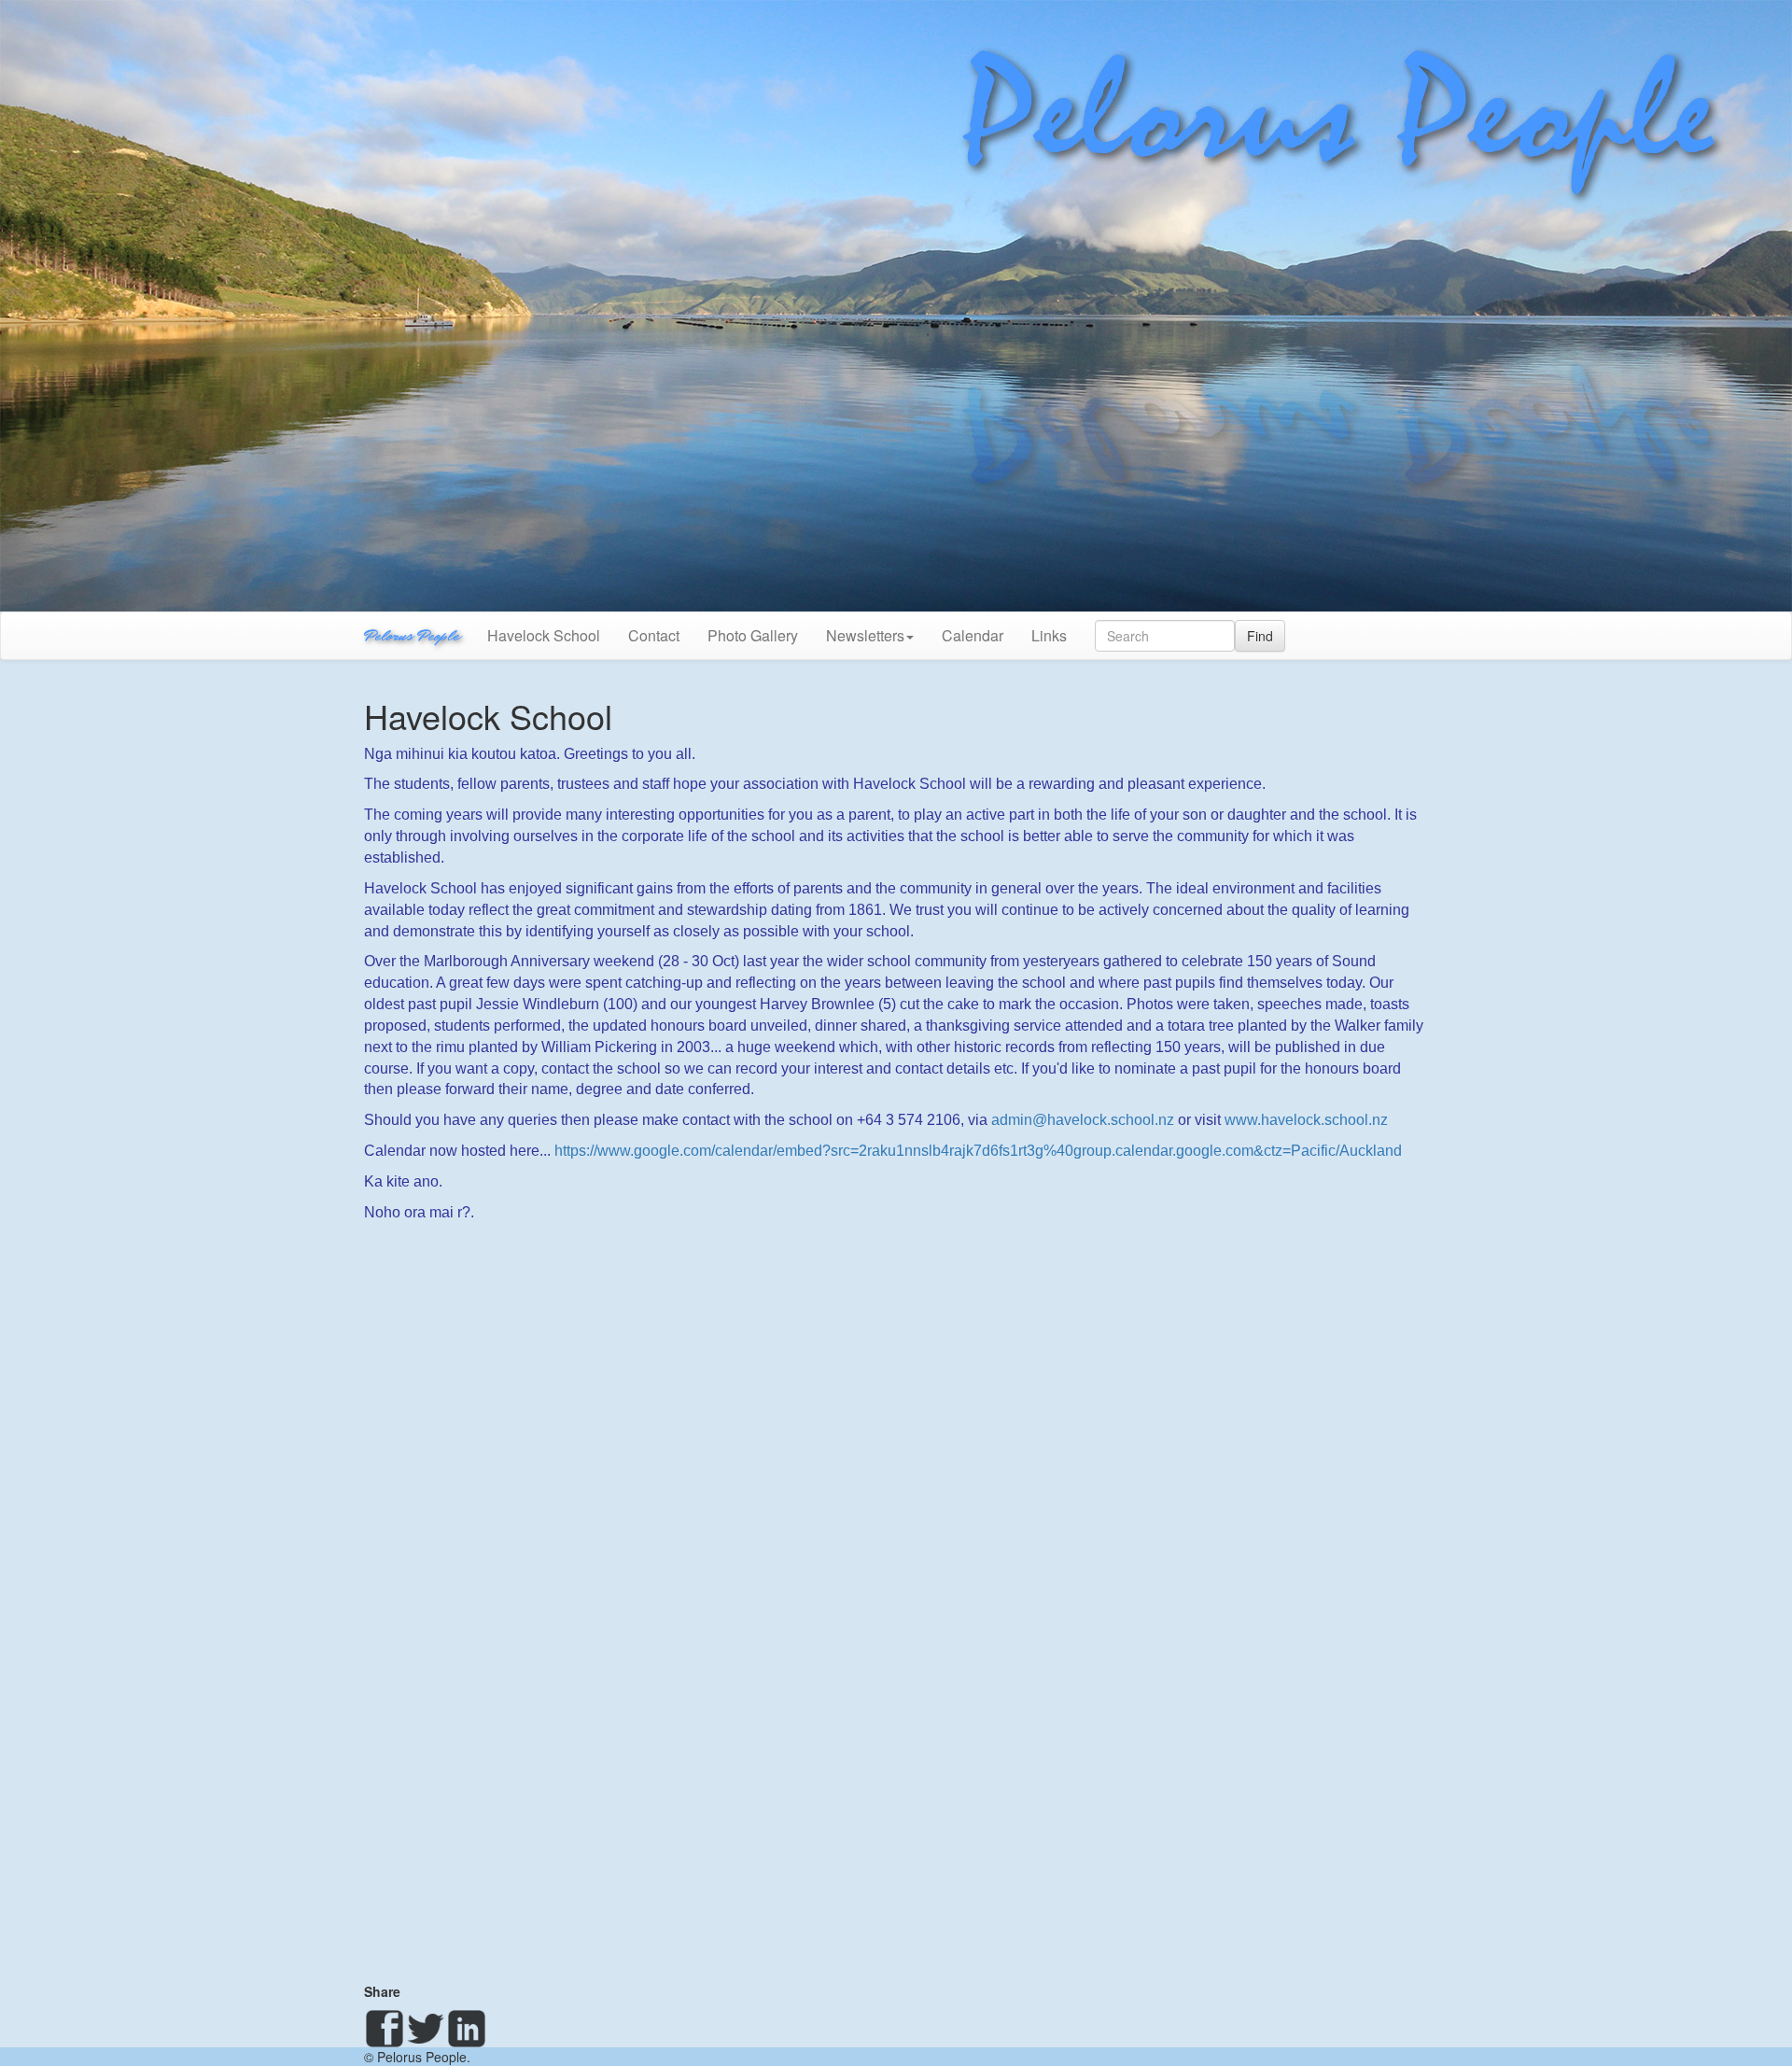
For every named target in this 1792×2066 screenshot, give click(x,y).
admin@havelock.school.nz (1083, 1120)
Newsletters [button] (865, 635)
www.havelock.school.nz (1306, 1120)
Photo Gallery (753, 635)
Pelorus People (412, 635)
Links (1049, 635)
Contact (654, 635)
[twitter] (426, 2029)
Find (1260, 636)
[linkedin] (467, 2029)
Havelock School (544, 635)
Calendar (973, 635)
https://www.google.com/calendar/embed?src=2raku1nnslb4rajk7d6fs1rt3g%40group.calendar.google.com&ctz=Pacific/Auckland (978, 1151)
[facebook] (385, 2029)
